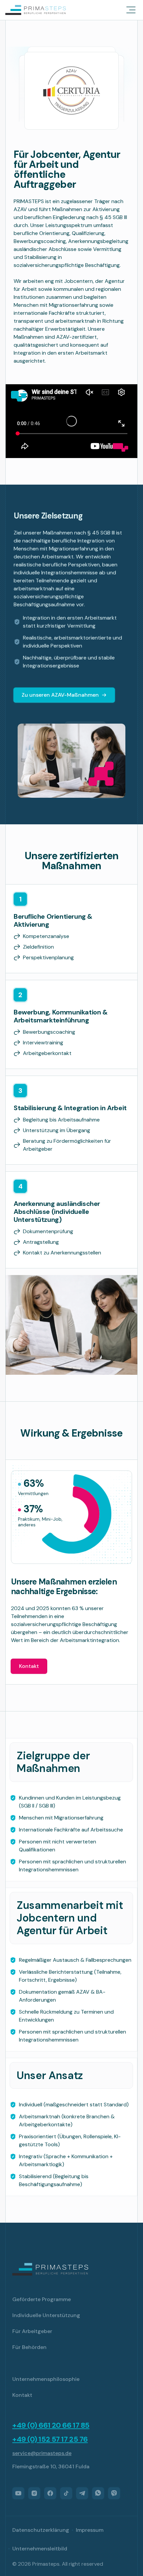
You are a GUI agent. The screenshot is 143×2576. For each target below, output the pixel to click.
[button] (131, 10)
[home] (36, 10)
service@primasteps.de (42, 2453)
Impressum (90, 2530)
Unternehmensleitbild (40, 2549)
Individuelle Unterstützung (46, 2315)
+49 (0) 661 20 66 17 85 (51, 2425)
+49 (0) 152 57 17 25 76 (50, 2439)
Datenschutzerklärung (41, 2530)
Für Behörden (29, 2347)
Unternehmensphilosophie (46, 2379)
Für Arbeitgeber (32, 2331)
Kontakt (29, 1666)
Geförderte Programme (42, 2299)
